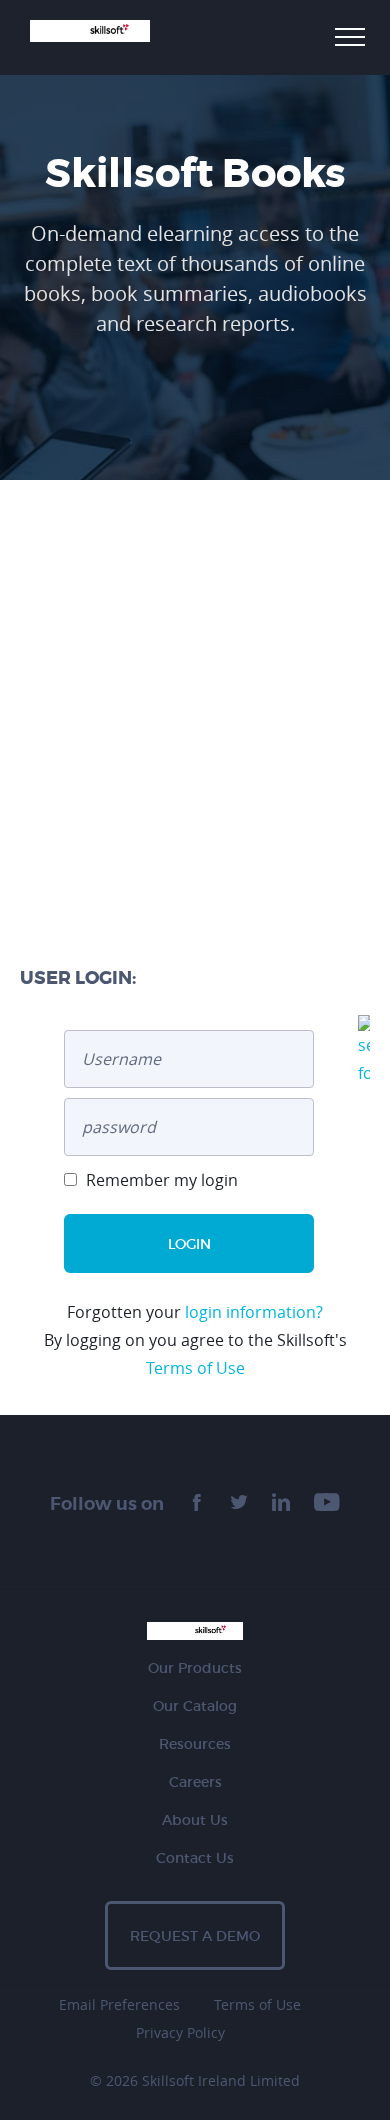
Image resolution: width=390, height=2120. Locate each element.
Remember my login (160, 1180)
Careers (195, 1782)
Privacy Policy (180, 2032)
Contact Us (195, 1858)
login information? (254, 1312)
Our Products (195, 1668)
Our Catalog (195, 1706)
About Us (195, 1820)
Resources (195, 1744)
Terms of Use (195, 1368)
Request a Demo (195, 1936)
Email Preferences (119, 2004)
